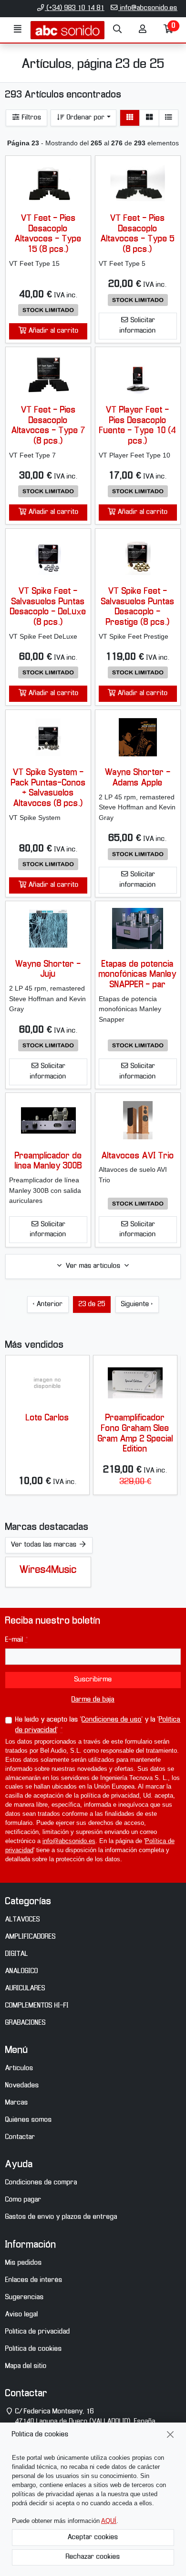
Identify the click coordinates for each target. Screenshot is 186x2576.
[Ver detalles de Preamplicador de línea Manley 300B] (48, 1120)
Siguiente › (137, 1304)
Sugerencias (25, 2297)
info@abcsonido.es (148, 8)
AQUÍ (109, 2521)
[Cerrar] (170, 2435)
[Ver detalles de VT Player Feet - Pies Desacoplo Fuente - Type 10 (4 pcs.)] (138, 375)
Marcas (17, 2103)
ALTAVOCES (23, 1920)
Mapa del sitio (26, 2366)
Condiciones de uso (112, 1720)
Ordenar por (85, 118)
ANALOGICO (22, 1971)
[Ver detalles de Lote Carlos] (47, 1383)
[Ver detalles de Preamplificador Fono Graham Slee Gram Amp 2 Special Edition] (135, 1383)
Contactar (20, 2137)
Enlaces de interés (34, 2280)
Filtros (31, 118)
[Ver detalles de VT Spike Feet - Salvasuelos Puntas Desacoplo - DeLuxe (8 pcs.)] (48, 556)
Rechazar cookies (93, 2557)
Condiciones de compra (41, 2183)
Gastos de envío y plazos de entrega (61, 2217)
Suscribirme (93, 1680)
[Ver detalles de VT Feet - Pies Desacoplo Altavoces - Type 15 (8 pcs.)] (48, 183)
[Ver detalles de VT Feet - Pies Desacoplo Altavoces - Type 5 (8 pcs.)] (138, 183)
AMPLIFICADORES (31, 1937)
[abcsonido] (67, 30)
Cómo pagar (23, 2200)
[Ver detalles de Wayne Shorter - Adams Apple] (138, 737)
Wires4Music (48, 1570)
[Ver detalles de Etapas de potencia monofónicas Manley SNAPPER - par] (138, 928)
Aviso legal (22, 2314)
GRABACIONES (26, 2023)
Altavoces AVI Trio (138, 1156)
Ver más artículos (93, 1266)
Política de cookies (34, 2349)
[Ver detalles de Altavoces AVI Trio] (138, 1120)
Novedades (22, 2085)
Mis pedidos (24, 2263)
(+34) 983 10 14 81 (75, 8)
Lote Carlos (47, 1418)
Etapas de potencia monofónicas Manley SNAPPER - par (138, 975)
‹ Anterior (48, 1304)
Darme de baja (93, 1700)
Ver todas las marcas (45, 1545)
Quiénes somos (29, 2120)
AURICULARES (25, 1988)
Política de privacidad (38, 2332)
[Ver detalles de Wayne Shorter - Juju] (48, 928)
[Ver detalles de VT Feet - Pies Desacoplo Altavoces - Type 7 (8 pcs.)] (48, 375)
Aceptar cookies (93, 2537)
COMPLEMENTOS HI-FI (37, 2006)
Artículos (19, 2068)
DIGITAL (17, 1954)
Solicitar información (138, 326)
